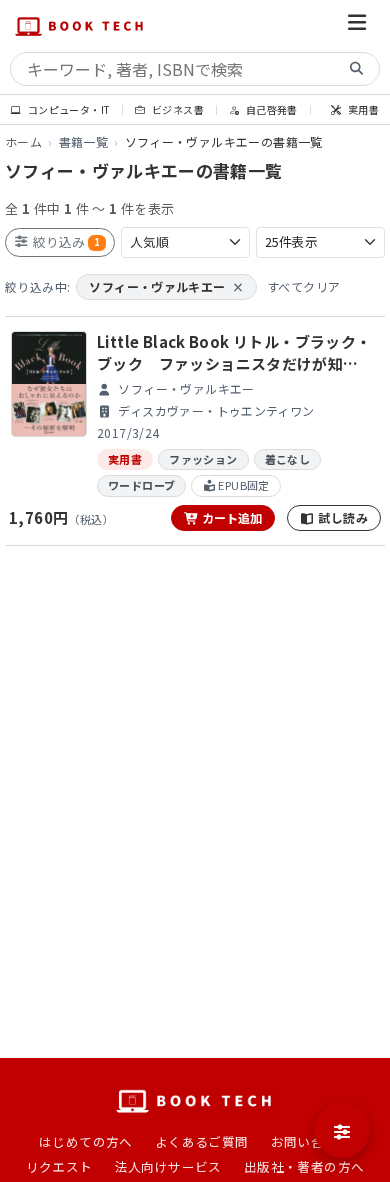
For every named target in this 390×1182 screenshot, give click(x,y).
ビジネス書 (177, 109)
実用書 (362, 109)
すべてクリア (303, 286)
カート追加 (230, 517)
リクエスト (59, 1166)
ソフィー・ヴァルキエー (166, 286)
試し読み (341, 517)
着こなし (288, 459)
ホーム (23, 141)
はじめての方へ (86, 1141)
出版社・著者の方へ (304, 1166)
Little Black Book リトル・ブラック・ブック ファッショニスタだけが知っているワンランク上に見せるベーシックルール (234, 353)
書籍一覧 (84, 141)
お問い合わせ (311, 1141)
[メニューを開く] (357, 25)
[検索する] (357, 69)
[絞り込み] (342, 1130)
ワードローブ (141, 485)
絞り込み (65, 241)
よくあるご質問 (202, 1141)
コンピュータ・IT (67, 109)
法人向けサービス (168, 1166)
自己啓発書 (270, 109)
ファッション (203, 459)
